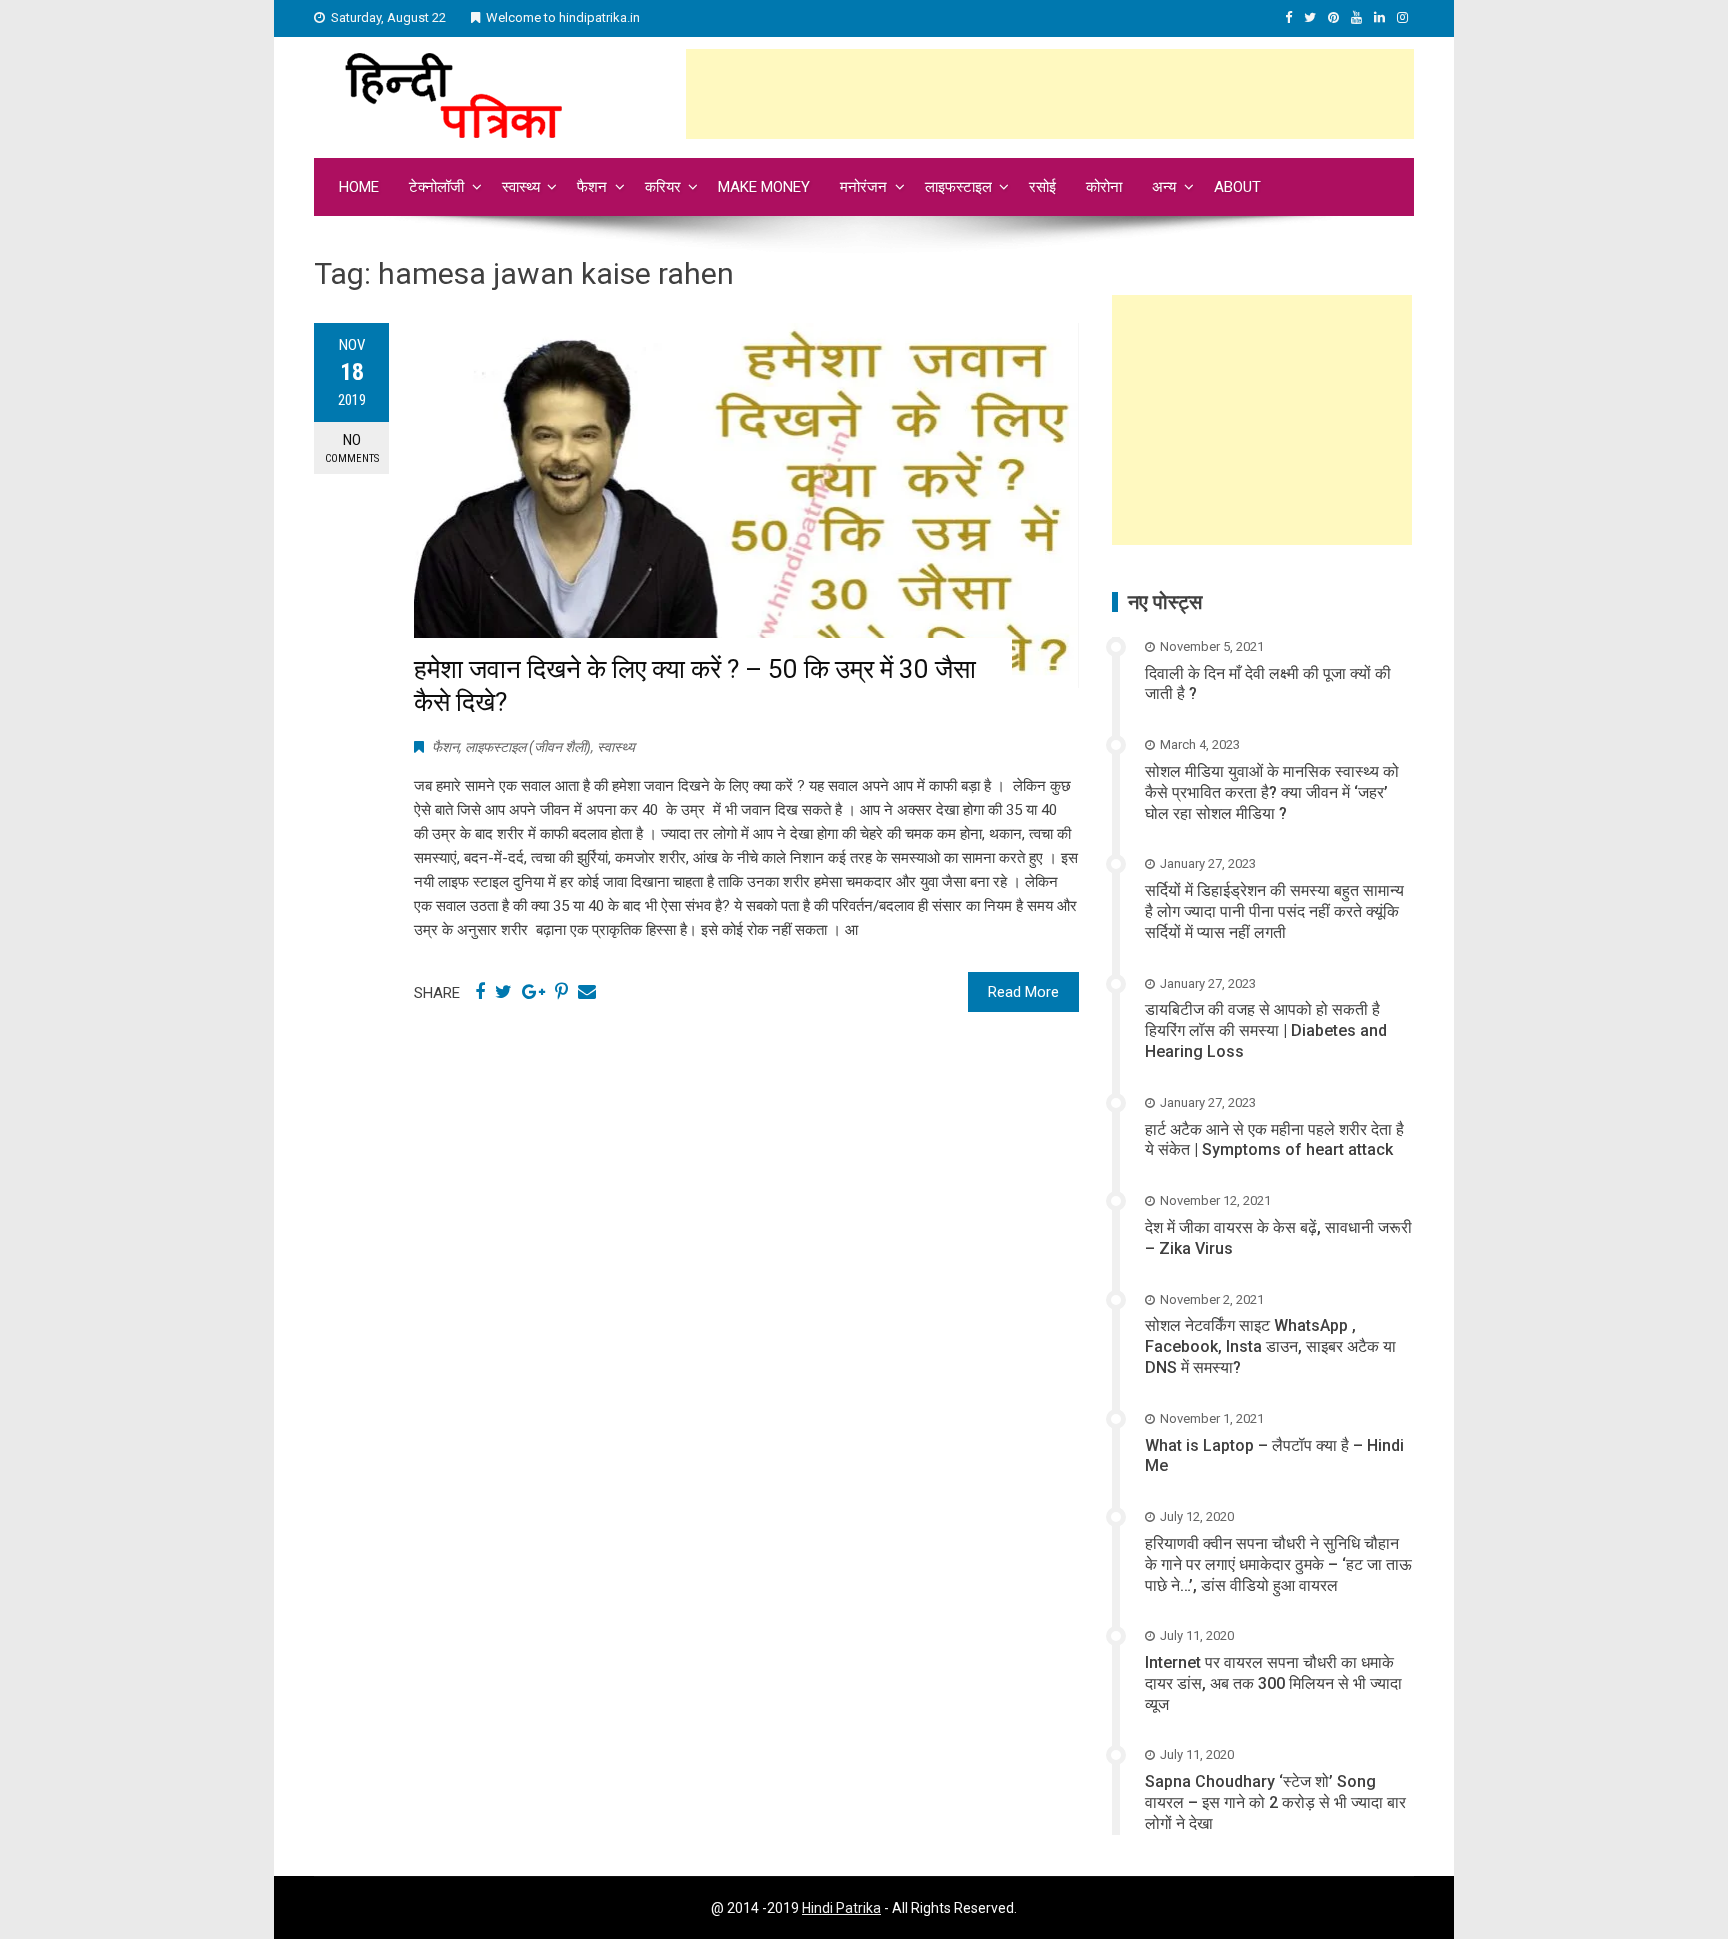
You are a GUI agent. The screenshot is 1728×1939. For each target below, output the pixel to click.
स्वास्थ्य (521, 187)
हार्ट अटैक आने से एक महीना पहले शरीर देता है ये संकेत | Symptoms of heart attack (1274, 1140)
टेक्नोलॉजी (436, 187)
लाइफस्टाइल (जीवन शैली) (528, 747)
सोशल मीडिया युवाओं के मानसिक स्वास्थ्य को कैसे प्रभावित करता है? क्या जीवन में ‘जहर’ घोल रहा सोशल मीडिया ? (1272, 792)
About (1237, 187)
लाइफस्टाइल (958, 187)
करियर (663, 187)
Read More (1023, 992)
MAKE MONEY (764, 187)
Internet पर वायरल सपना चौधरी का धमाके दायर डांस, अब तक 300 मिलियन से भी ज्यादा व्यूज (1273, 1683)
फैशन (592, 187)
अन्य (1164, 187)
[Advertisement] (1050, 94)
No (352, 448)
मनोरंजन (863, 187)
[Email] (587, 992)
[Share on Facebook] (480, 992)
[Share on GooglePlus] (533, 992)
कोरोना (1104, 187)
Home (359, 187)
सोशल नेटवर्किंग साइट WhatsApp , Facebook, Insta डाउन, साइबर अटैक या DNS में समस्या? (1270, 1346)
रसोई (1042, 187)
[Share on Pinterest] (561, 992)
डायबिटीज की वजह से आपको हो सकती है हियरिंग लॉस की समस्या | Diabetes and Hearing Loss (1266, 1030)
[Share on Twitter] (503, 992)
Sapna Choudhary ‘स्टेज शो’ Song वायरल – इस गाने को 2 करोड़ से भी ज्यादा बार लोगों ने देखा (1275, 1802)
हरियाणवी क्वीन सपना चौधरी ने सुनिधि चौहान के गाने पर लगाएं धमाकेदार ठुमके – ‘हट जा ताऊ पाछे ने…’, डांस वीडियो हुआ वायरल (1278, 1564)
